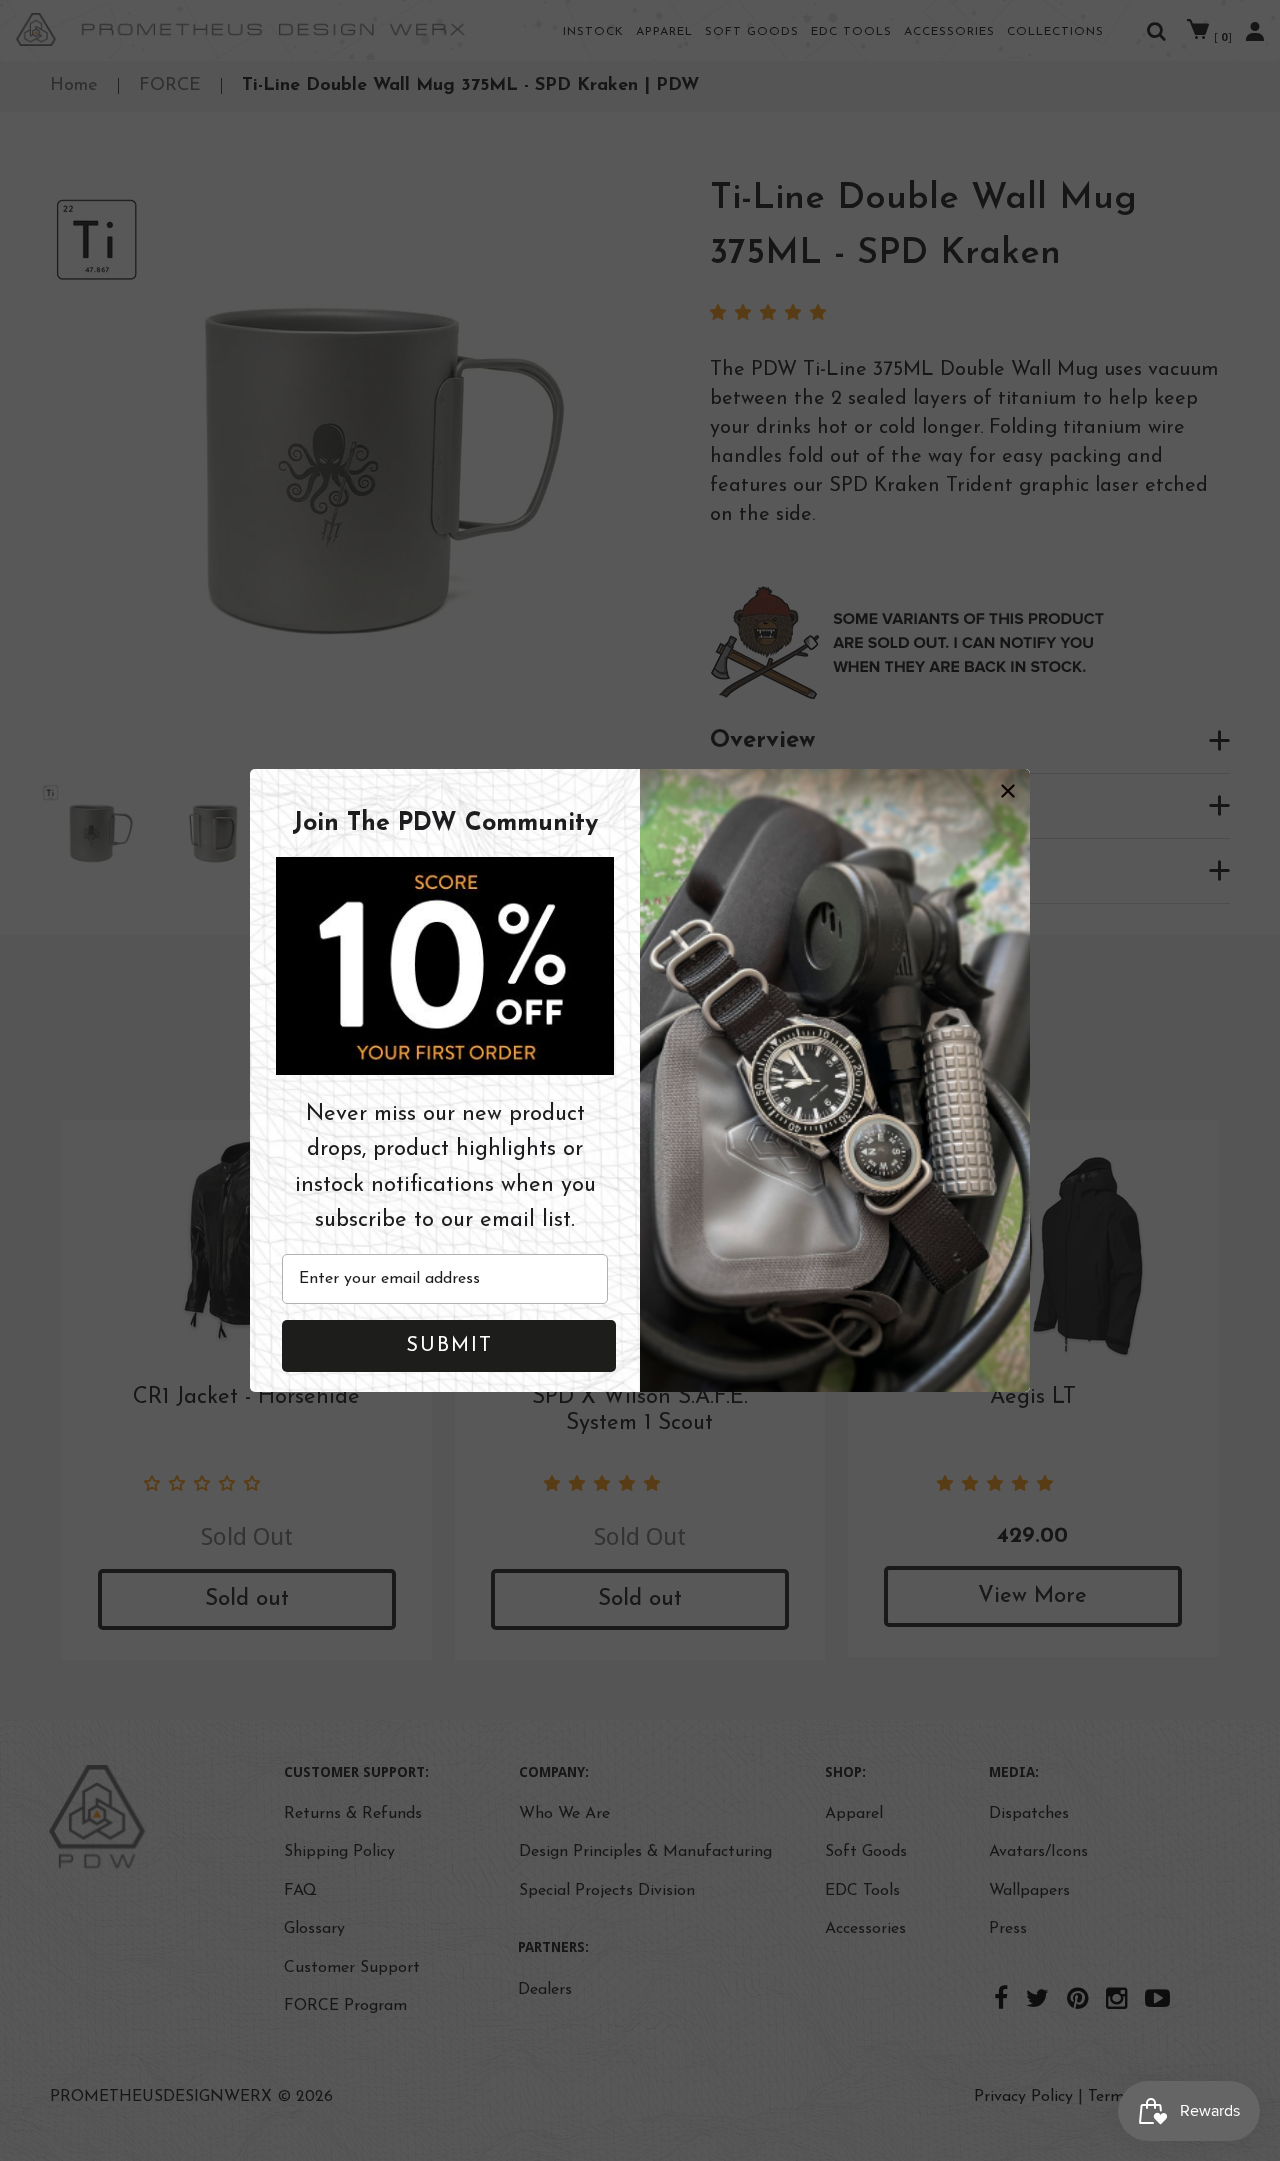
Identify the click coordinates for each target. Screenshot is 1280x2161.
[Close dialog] (1008, 791)
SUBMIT (449, 1346)
